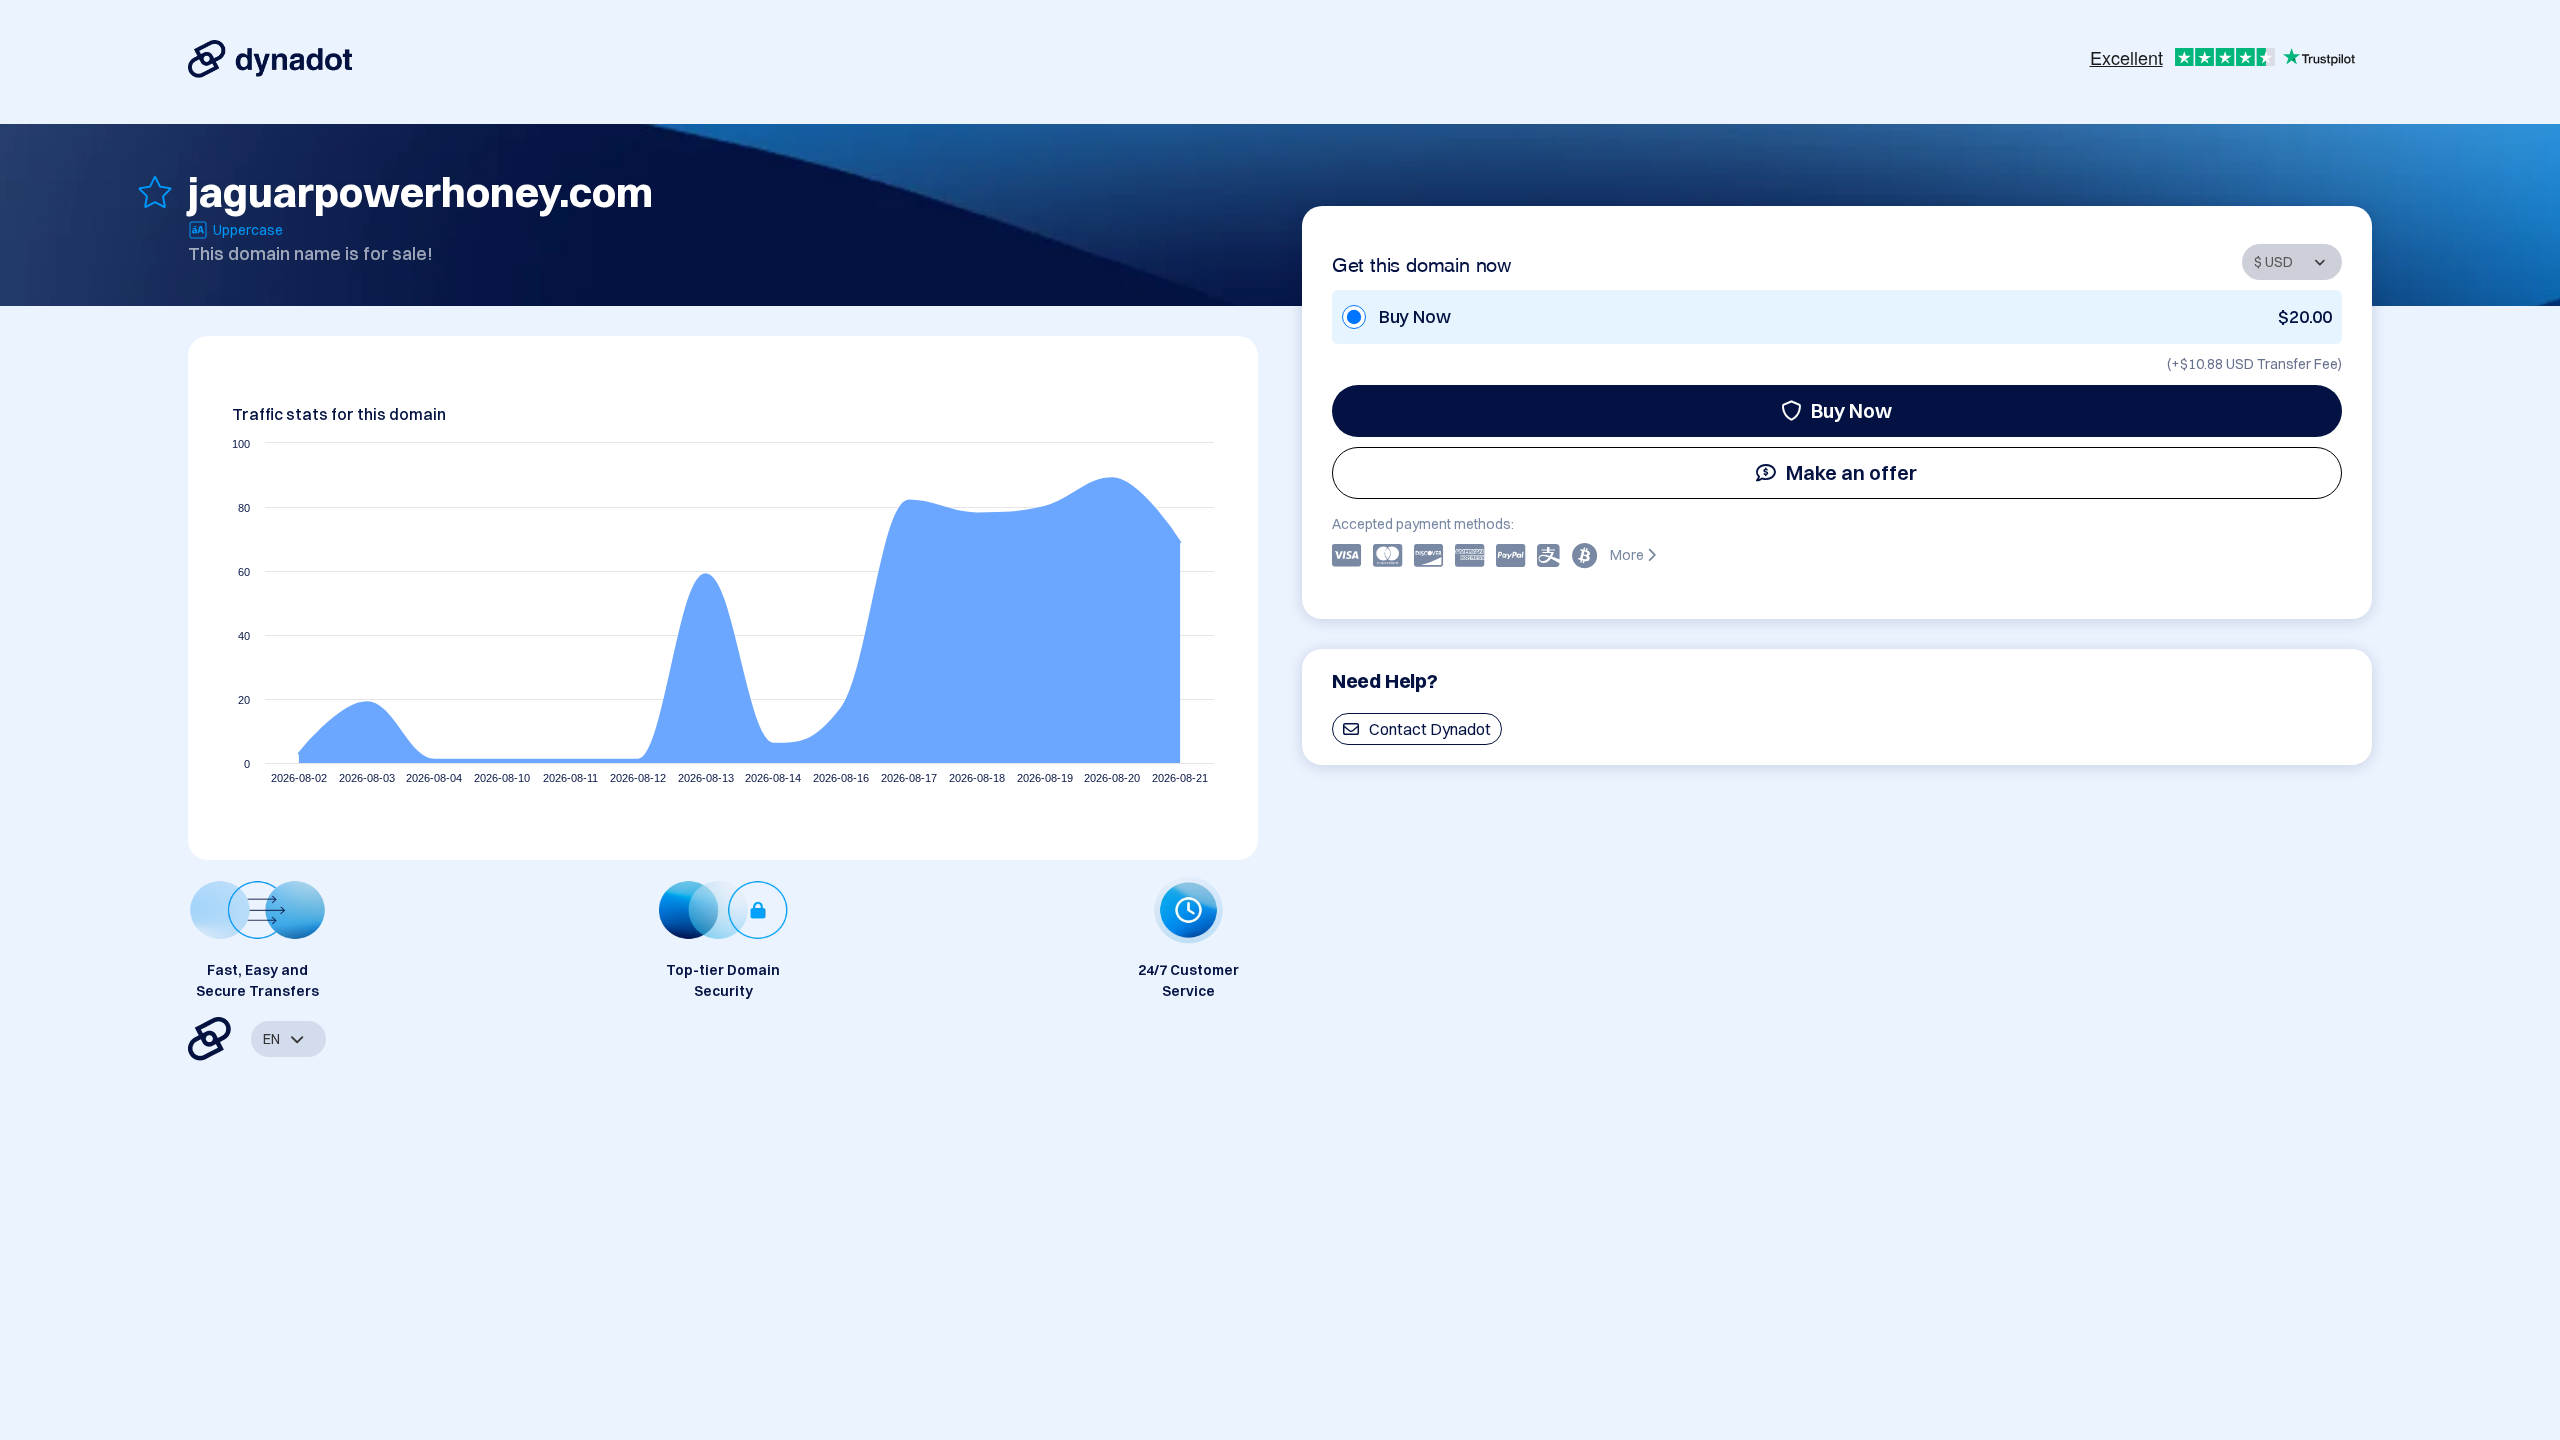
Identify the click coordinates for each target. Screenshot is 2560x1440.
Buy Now (1851, 410)
